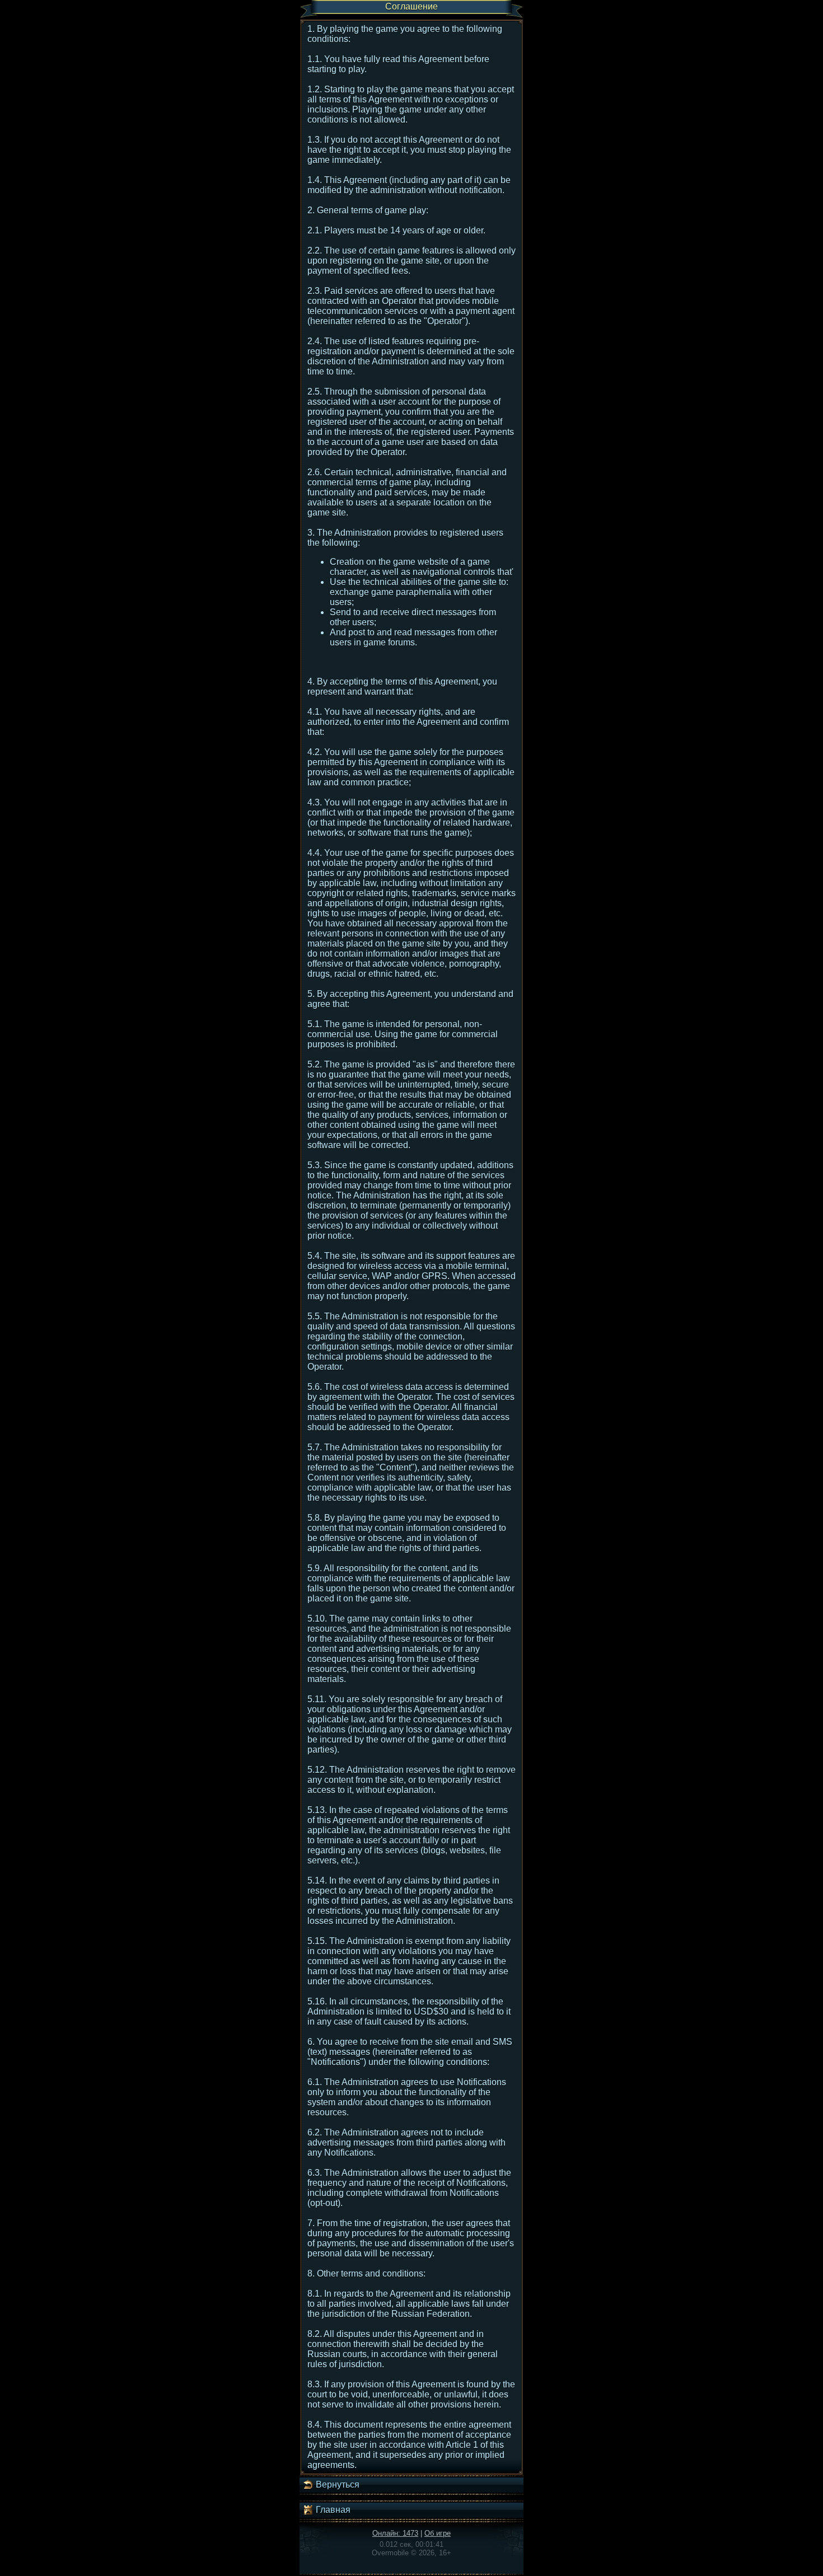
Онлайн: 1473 (395, 2533)
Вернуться (336, 2484)
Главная (332, 2510)
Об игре (438, 2533)
